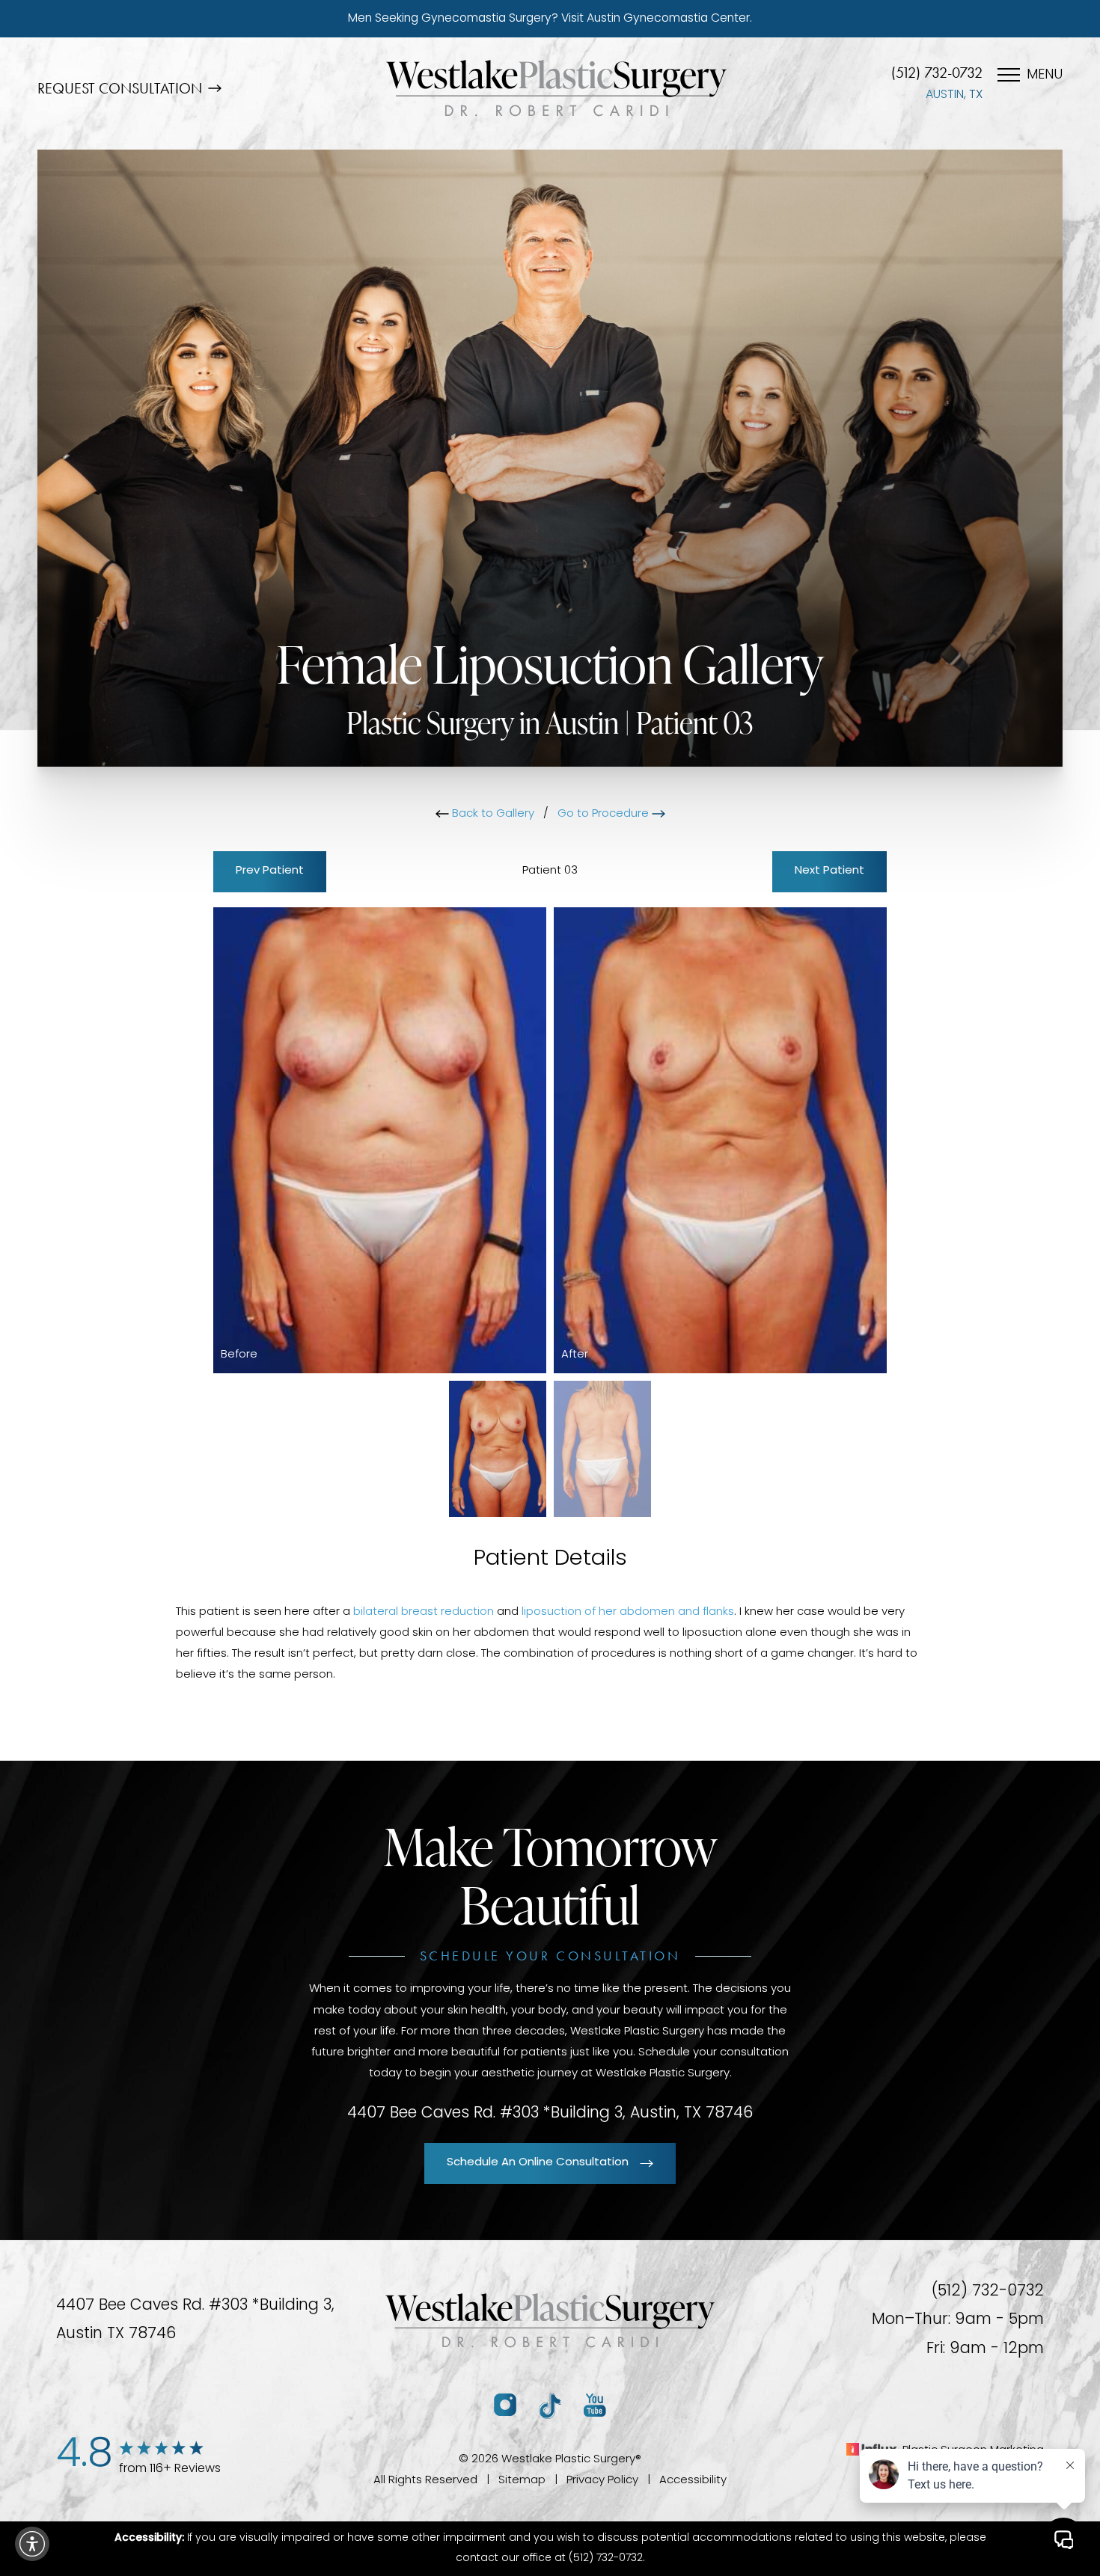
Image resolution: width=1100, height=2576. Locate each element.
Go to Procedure (605, 814)
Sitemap (522, 2481)
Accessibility (693, 2481)
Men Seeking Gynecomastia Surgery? (550, 19)
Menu (1045, 76)
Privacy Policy (602, 2481)
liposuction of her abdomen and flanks (628, 1612)
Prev (270, 871)
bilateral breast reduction (424, 1612)
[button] (32, 2544)
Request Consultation (120, 88)
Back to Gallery (492, 814)
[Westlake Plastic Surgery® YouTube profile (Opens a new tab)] (595, 2406)
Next (829, 871)
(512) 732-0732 (937, 73)
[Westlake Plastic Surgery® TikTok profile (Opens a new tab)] (550, 2406)
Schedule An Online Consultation (538, 2163)
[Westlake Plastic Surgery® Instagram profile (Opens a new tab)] (505, 2406)
